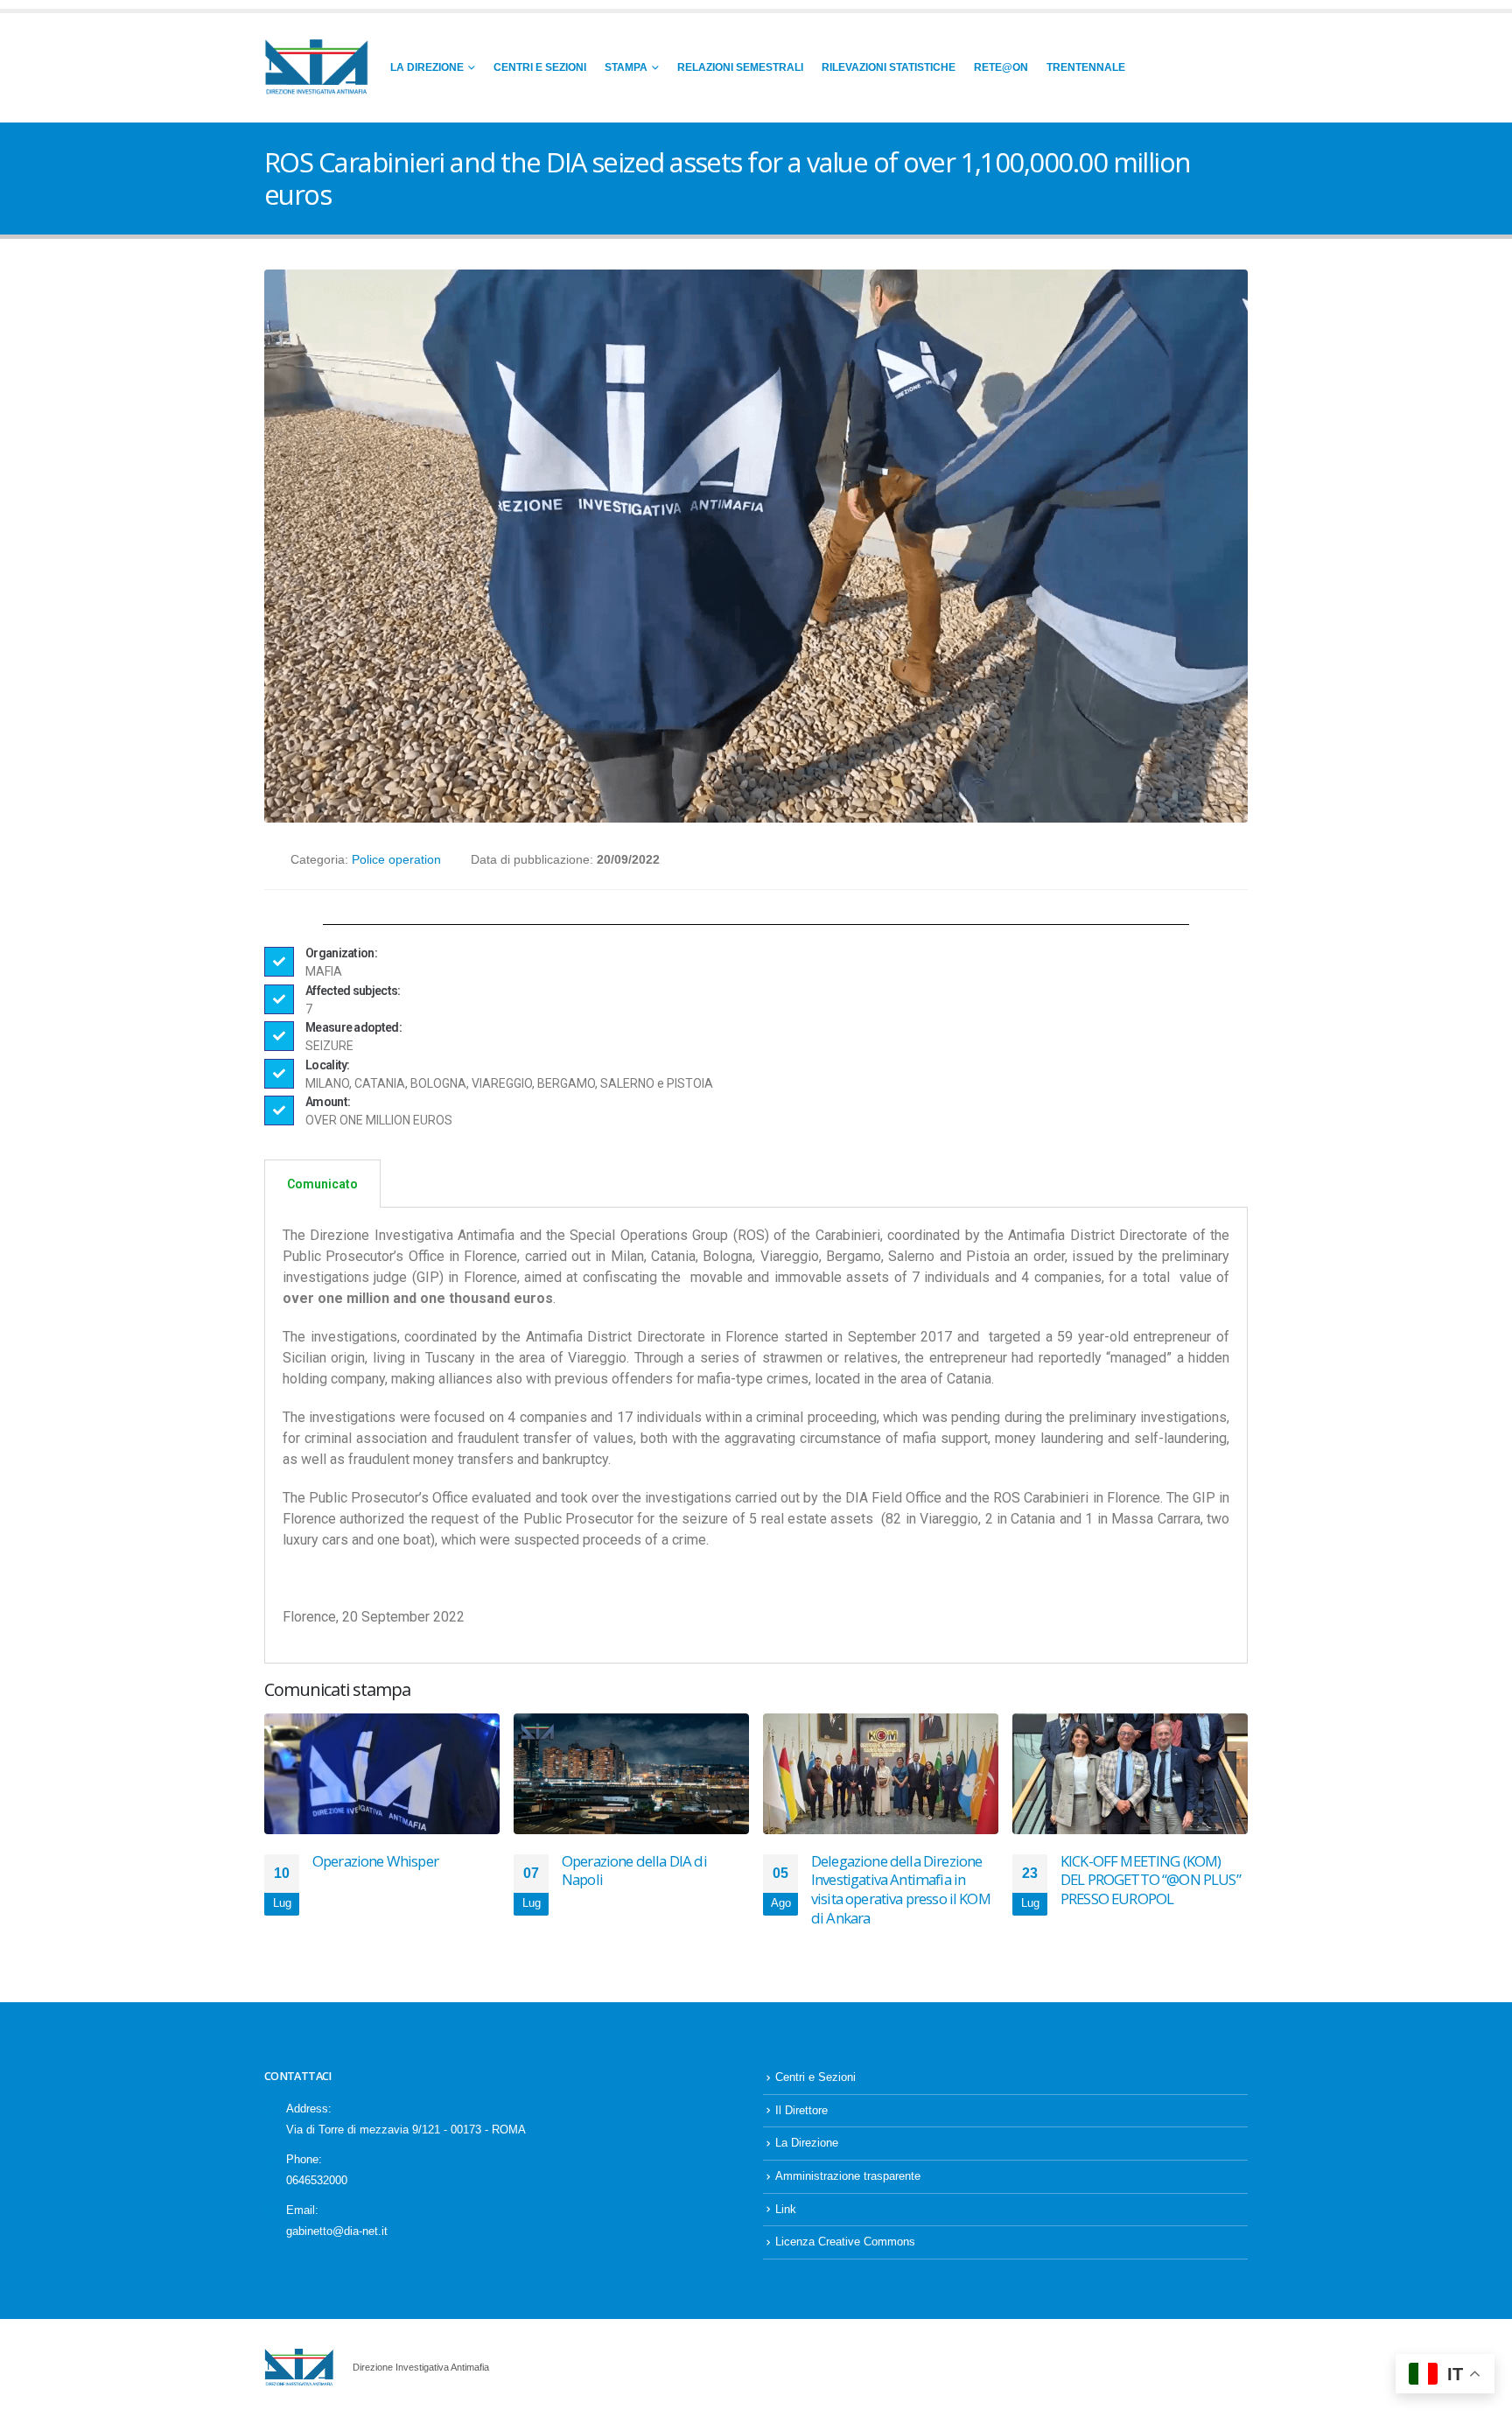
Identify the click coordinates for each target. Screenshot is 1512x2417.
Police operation (396, 859)
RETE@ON (1001, 67)
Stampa (626, 67)
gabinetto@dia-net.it (337, 2231)
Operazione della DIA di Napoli (634, 1871)
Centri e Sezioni (540, 67)
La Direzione (427, 67)
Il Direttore (801, 2111)
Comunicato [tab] (322, 1184)
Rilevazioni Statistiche (889, 67)
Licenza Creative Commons (845, 2242)
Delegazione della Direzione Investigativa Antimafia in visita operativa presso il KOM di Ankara (901, 1889)
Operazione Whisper (375, 1861)
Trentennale (1086, 67)
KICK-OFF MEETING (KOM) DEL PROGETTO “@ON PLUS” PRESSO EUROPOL (1151, 1880)
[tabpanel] (756, 1436)
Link (786, 2210)
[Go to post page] (382, 1774)
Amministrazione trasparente (848, 2176)
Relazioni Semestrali (740, 67)
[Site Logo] (317, 68)
